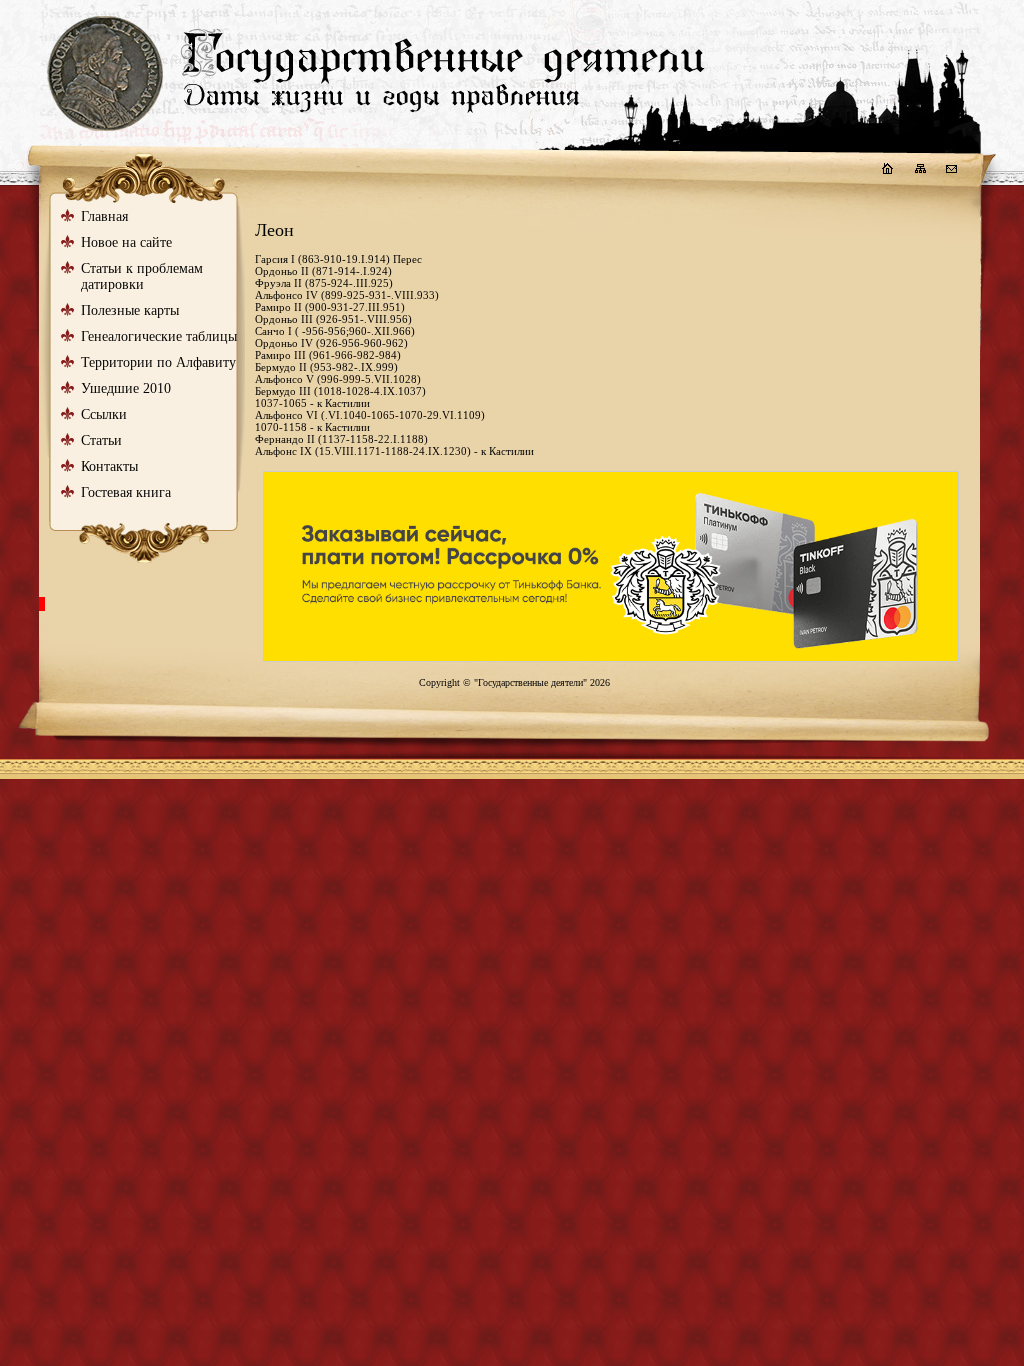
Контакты (109, 466)
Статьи (101, 440)
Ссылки (104, 414)
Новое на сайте (126, 242)
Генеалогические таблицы (159, 336)
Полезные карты (130, 310)
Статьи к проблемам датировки (142, 276)
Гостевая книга (126, 492)
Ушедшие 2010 (126, 388)
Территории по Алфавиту (158, 362)
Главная (104, 216)
